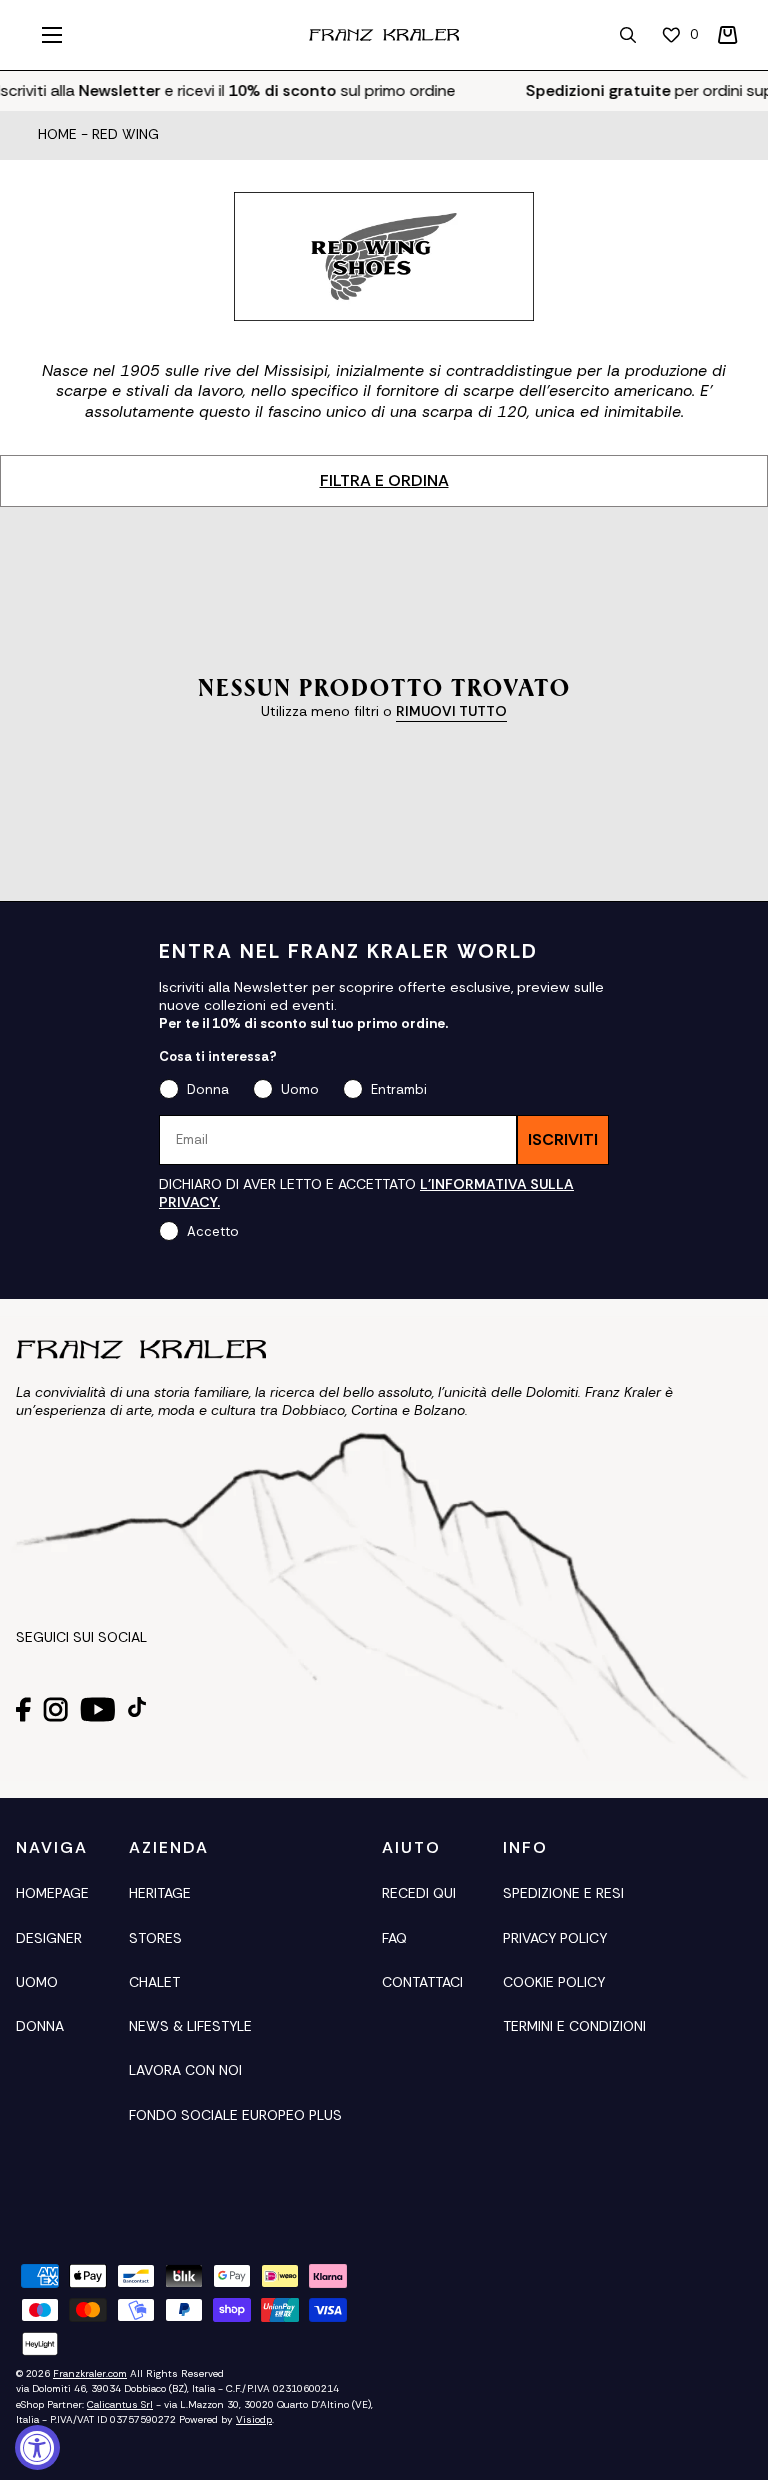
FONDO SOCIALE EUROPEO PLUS (235, 2115)
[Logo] (384, 35)
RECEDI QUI (419, 1893)
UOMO (37, 1982)
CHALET (154, 1982)
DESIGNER (49, 1938)
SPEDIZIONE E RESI (563, 1893)
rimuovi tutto (451, 711)
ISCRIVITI (563, 1139)
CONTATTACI (422, 1982)
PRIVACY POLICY (555, 1938)
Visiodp (254, 2419)
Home (57, 135)
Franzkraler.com (90, 2373)
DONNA (40, 2026)
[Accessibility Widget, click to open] (37, 2447)
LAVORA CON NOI (185, 2070)
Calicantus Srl (120, 2404)
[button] (728, 35)
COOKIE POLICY (554, 1982)
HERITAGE (160, 1893)
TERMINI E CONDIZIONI (574, 2026)
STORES (155, 1938)
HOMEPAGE (52, 1893)
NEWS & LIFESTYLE (190, 2026)
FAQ (394, 1938)
